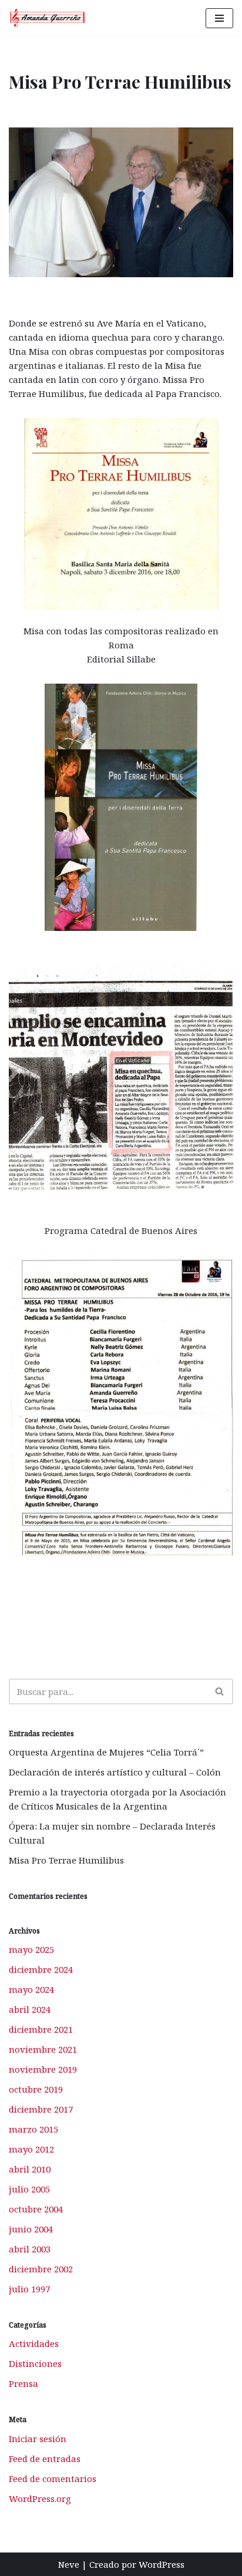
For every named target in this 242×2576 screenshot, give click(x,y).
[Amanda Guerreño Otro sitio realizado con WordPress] (48, 18)
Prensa (23, 2383)
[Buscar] (220, 1691)
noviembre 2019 (43, 2069)
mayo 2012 (31, 2149)
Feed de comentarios (53, 2479)
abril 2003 (30, 2249)
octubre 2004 (36, 2209)
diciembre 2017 (41, 2109)
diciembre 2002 (41, 2269)
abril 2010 (30, 2169)
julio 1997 (29, 2289)
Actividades (34, 2343)
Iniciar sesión (38, 2439)
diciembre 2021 (41, 2029)
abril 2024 (30, 2009)
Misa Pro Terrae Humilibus (66, 1860)
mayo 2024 (31, 1989)
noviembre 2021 (43, 2049)
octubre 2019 (36, 2089)
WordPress (162, 2564)
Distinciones (35, 2363)
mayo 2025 (31, 1949)
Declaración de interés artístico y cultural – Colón (115, 1772)
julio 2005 (29, 2189)
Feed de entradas (45, 2459)
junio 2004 (31, 2229)
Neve (69, 2564)
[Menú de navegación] (219, 18)
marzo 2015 (33, 2129)
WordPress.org (40, 2498)
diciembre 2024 (41, 1969)
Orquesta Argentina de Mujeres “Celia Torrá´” (106, 1752)
